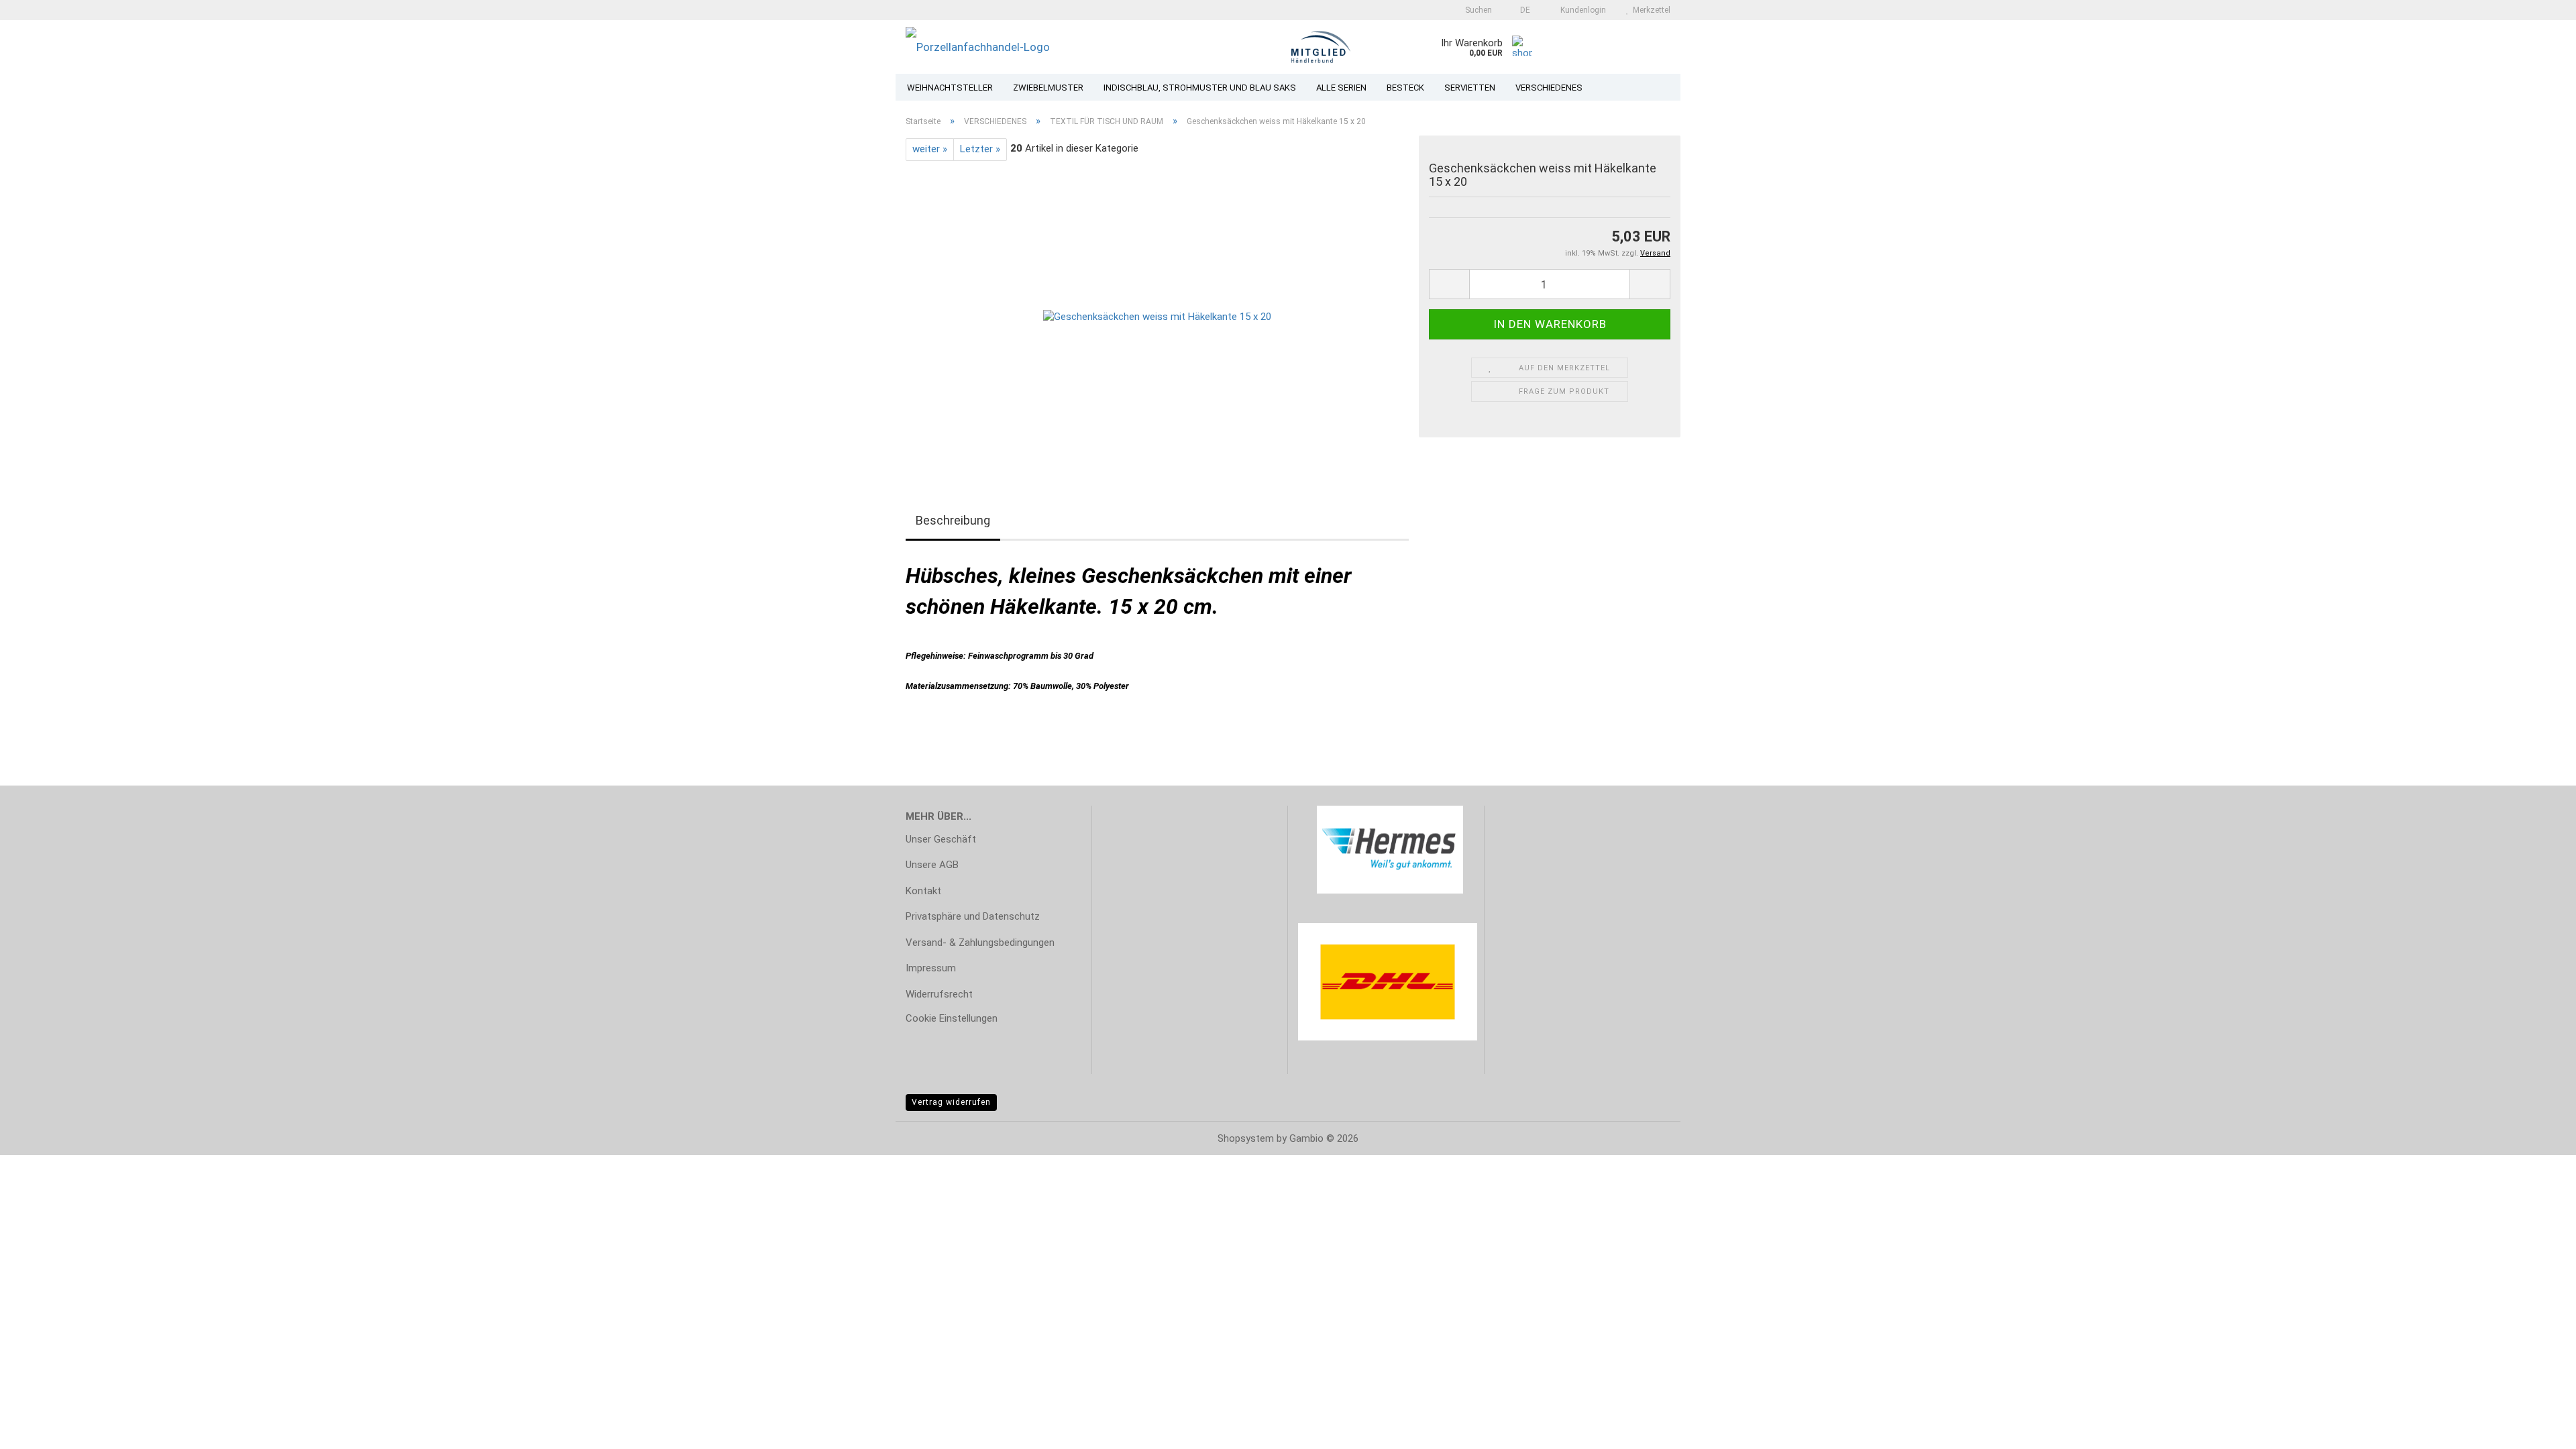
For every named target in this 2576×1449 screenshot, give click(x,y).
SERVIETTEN (1470, 88)
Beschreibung (953, 520)
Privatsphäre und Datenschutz (973, 916)
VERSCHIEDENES (1549, 88)
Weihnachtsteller (950, 88)
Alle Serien (1341, 88)
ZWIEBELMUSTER (1048, 88)
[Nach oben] (2539, 1429)
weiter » (930, 149)
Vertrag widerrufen (951, 1102)
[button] (1521, 10)
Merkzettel (1650, 10)
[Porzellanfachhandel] (1059, 47)
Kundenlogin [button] (1581, 10)
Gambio (1306, 1138)
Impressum (931, 968)
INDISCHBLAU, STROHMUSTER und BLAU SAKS (1200, 88)
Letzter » (980, 149)
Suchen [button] (1478, 10)
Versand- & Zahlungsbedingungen (980, 943)
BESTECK (1405, 88)
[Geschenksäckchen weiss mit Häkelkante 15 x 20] (1157, 311)
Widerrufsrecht (939, 994)
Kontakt (923, 891)
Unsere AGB (932, 865)
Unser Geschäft (941, 839)
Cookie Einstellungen (952, 1018)
